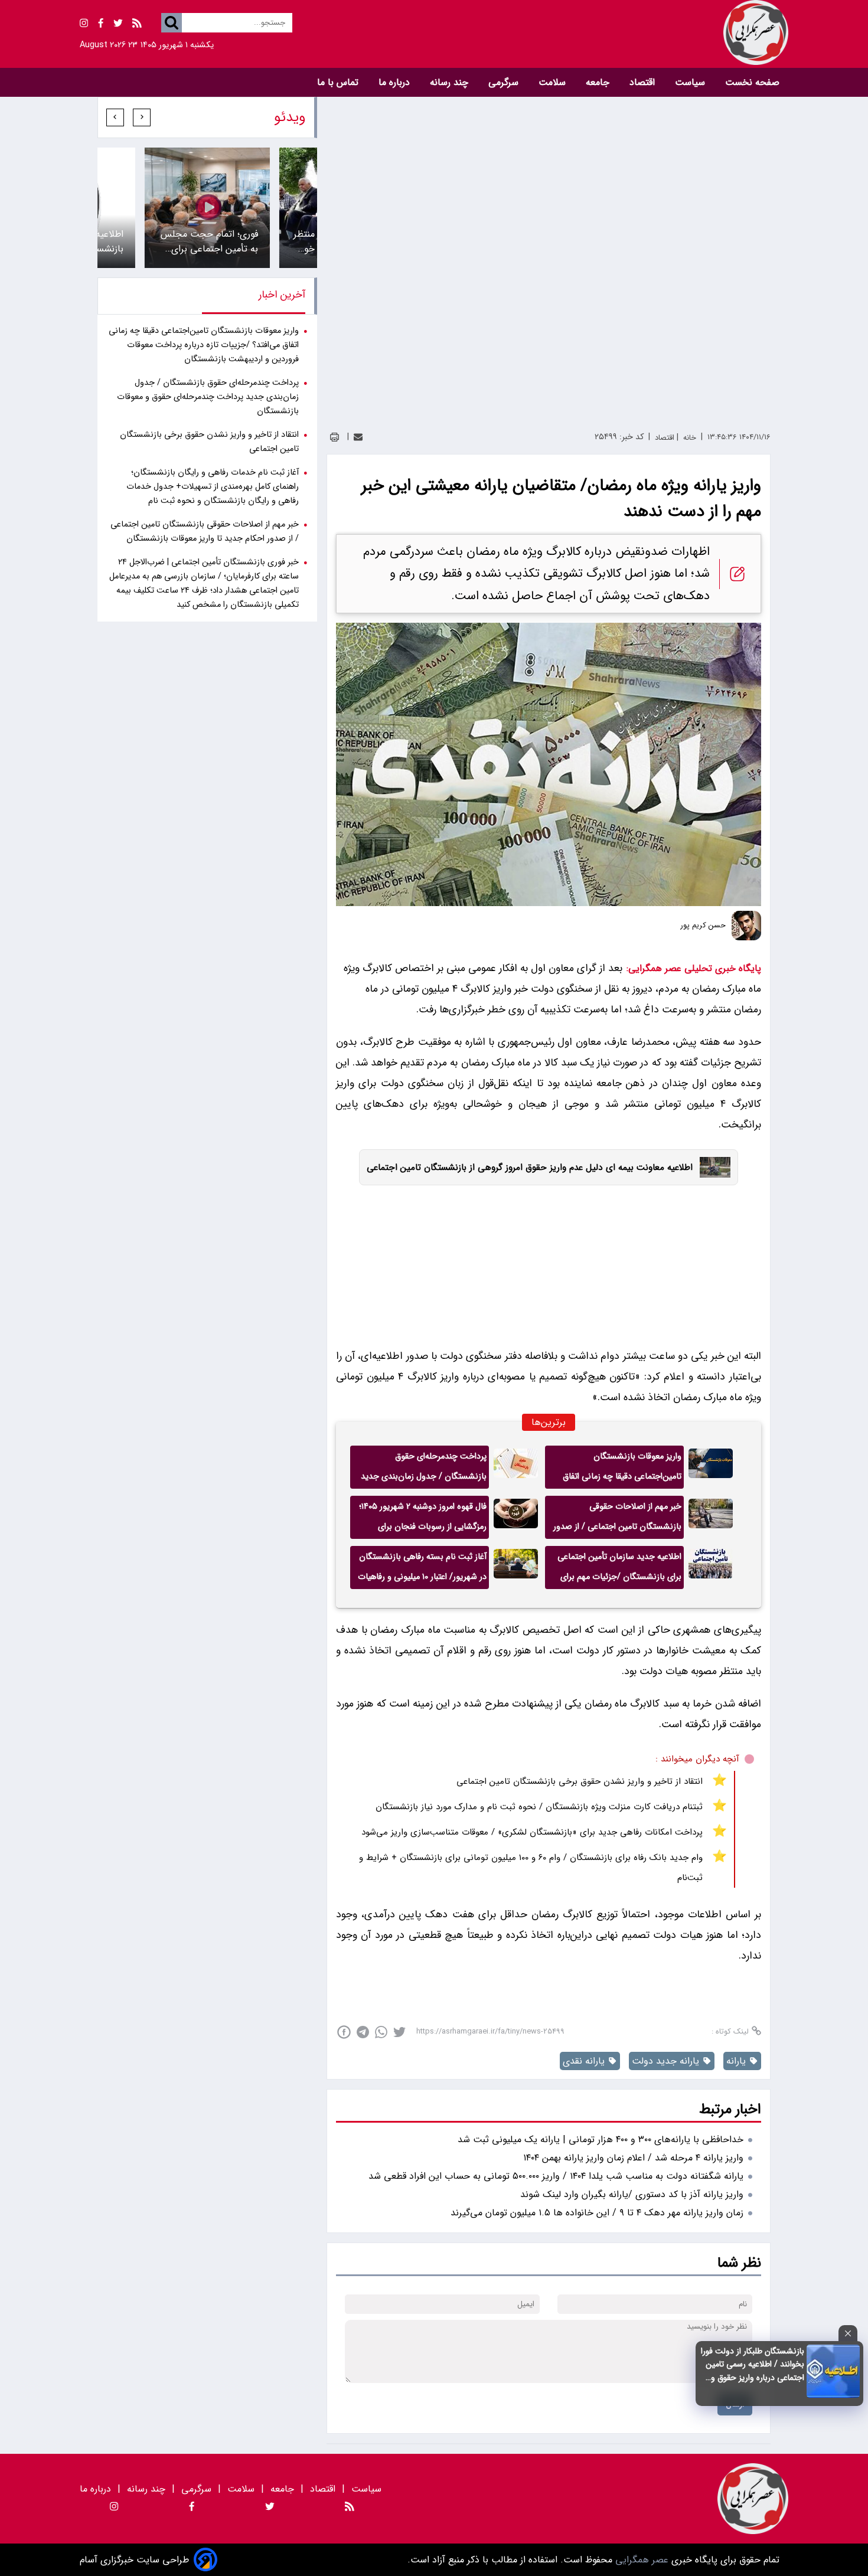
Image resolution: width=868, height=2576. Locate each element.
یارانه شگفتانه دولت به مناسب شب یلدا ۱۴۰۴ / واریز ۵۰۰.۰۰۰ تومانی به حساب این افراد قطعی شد (556, 2176)
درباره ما (396, 82)
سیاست (691, 82)
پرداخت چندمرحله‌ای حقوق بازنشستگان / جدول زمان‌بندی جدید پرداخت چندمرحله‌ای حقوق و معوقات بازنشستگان (423, 1469)
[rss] (137, 25)
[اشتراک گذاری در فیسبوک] (344, 2032)
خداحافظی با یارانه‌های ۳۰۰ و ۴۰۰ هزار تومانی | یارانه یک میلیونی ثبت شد (601, 2139)
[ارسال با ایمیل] (358, 437)
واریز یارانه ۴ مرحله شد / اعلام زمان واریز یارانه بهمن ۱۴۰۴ (633, 2158)
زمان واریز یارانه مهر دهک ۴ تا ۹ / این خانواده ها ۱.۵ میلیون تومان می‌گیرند (597, 2213)
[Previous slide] (142, 117)
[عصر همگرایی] (611, 32)
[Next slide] (115, 117)
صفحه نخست (752, 82)
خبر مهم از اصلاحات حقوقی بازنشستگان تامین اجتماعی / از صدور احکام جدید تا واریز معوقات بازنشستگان (617, 1519)
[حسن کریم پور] (746, 926)
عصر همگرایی (640, 2560)
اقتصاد (644, 82)
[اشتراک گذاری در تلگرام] (363, 2032)
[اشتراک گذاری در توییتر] (399, 2032)
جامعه (599, 82)
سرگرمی (505, 82)
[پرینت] (335, 437)
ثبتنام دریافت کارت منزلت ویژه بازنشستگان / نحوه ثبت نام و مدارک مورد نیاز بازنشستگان (539, 1807)
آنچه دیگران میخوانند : (697, 1759)
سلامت (554, 82)
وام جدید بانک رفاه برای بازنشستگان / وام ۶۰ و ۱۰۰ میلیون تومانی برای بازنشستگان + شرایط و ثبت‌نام (531, 1868)
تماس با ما (339, 82)
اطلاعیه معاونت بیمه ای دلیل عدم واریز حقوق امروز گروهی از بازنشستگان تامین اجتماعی (530, 1168)
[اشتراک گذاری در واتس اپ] (381, 2032)
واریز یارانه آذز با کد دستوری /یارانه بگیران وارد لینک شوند (632, 2194)
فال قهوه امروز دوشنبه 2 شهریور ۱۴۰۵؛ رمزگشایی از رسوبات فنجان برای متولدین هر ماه (423, 1519)
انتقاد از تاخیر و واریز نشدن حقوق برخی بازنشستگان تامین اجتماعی (580, 1781)
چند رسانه (451, 82)
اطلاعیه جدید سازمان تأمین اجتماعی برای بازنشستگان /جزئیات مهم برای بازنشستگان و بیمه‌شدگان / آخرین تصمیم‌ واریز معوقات (619, 1570)
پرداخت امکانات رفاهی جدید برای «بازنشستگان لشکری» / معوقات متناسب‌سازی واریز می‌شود (532, 1832)
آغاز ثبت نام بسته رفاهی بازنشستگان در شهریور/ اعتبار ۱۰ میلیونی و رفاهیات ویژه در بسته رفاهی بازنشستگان (422, 1570)
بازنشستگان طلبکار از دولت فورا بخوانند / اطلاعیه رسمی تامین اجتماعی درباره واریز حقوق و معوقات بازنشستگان (753, 2364)
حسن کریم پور (703, 926)
